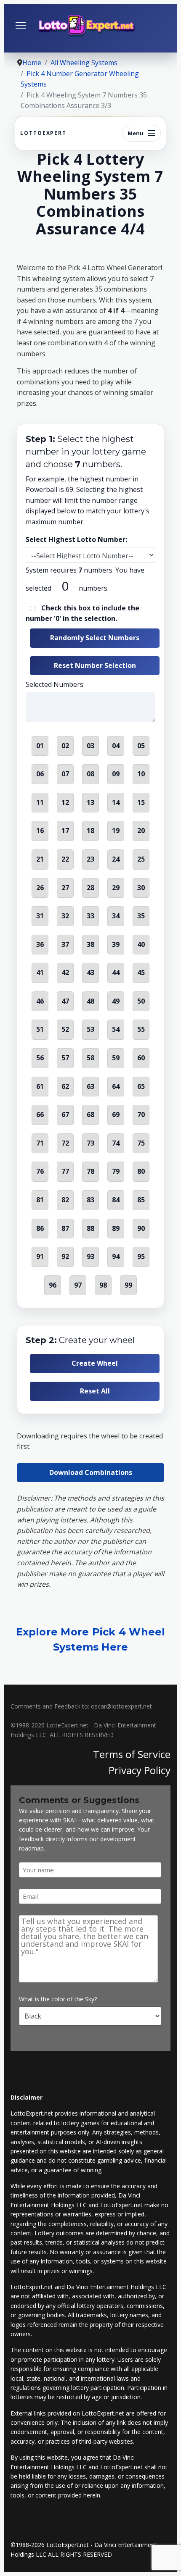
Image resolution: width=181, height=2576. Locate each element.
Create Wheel (95, 1363)
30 (141, 888)
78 (90, 1171)
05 (141, 746)
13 (90, 802)
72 (65, 1143)
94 (116, 1256)
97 (78, 1285)
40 (141, 944)
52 (65, 1029)
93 (90, 1256)
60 (141, 1058)
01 (40, 746)
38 (90, 944)
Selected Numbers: (55, 684)
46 (40, 1001)
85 (141, 1200)
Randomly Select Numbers (95, 638)
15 (141, 802)
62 (65, 1086)
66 (40, 1115)
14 (116, 802)
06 (40, 774)
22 (65, 859)
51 (40, 1029)
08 (90, 774)
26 (40, 888)
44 (116, 973)
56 (40, 1058)
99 (128, 1285)
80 (141, 1171)
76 (40, 1171)
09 (116, 774)
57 (65, 1058)
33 (90, 916)
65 (141, 1086)
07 (65, 774)
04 (116, 746)
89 (116, 1228)
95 (141, 1256)
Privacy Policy (140, 1770)
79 (116, 1171)
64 (116, 1086)
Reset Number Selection (95, 665)
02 (65, 746)
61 (40, 1086)
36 (40, 944)
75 (141, 1143)
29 (116, 888)
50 (141, 1001)
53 (90, 1029)
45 (141, 973)
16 (40, 831)
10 (141, 774)
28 (90, 888)
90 (141, 1228)
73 (90, 1143)
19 (116, 831)
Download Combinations (91, 1472)
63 (90, 1086)
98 (103, 1285)
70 (141, 1115)
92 (65, 1256)
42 (65, 973)
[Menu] (21, 25)
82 (65, 1200)
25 (141, 859)
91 (40, 1256)
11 (40, 802)
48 (90, 1001)
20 (141, 831)
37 (65, 944)
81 (40, 1200)
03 (90, 746)
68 (90, 1115)
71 (40, 1143)
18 (90, 831)
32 (65, 916)
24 (116, 859)
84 (116, 1200)
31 (40, 916)
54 (116, 1029)
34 (116, 916)
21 (40, 859)
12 (65, 802)
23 (90, 859)
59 (116, 1058)
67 (65, 1115)
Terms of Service (132, 1754)
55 (141, 1029)
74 (116, 1143)
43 (90, 973)
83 (90, 1200)
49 (116, 1001)
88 (90, 1228)
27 (65, 888)
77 (65, 1171)
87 (65, 1228)
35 (141, 916)
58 (90, 1058)
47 (65, 1001)
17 (65, 831)
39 (116, 944)
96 (53, 1285)
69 (116, 1115)
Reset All (95, 1391)
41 (40, 973)
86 (40, 1228)
